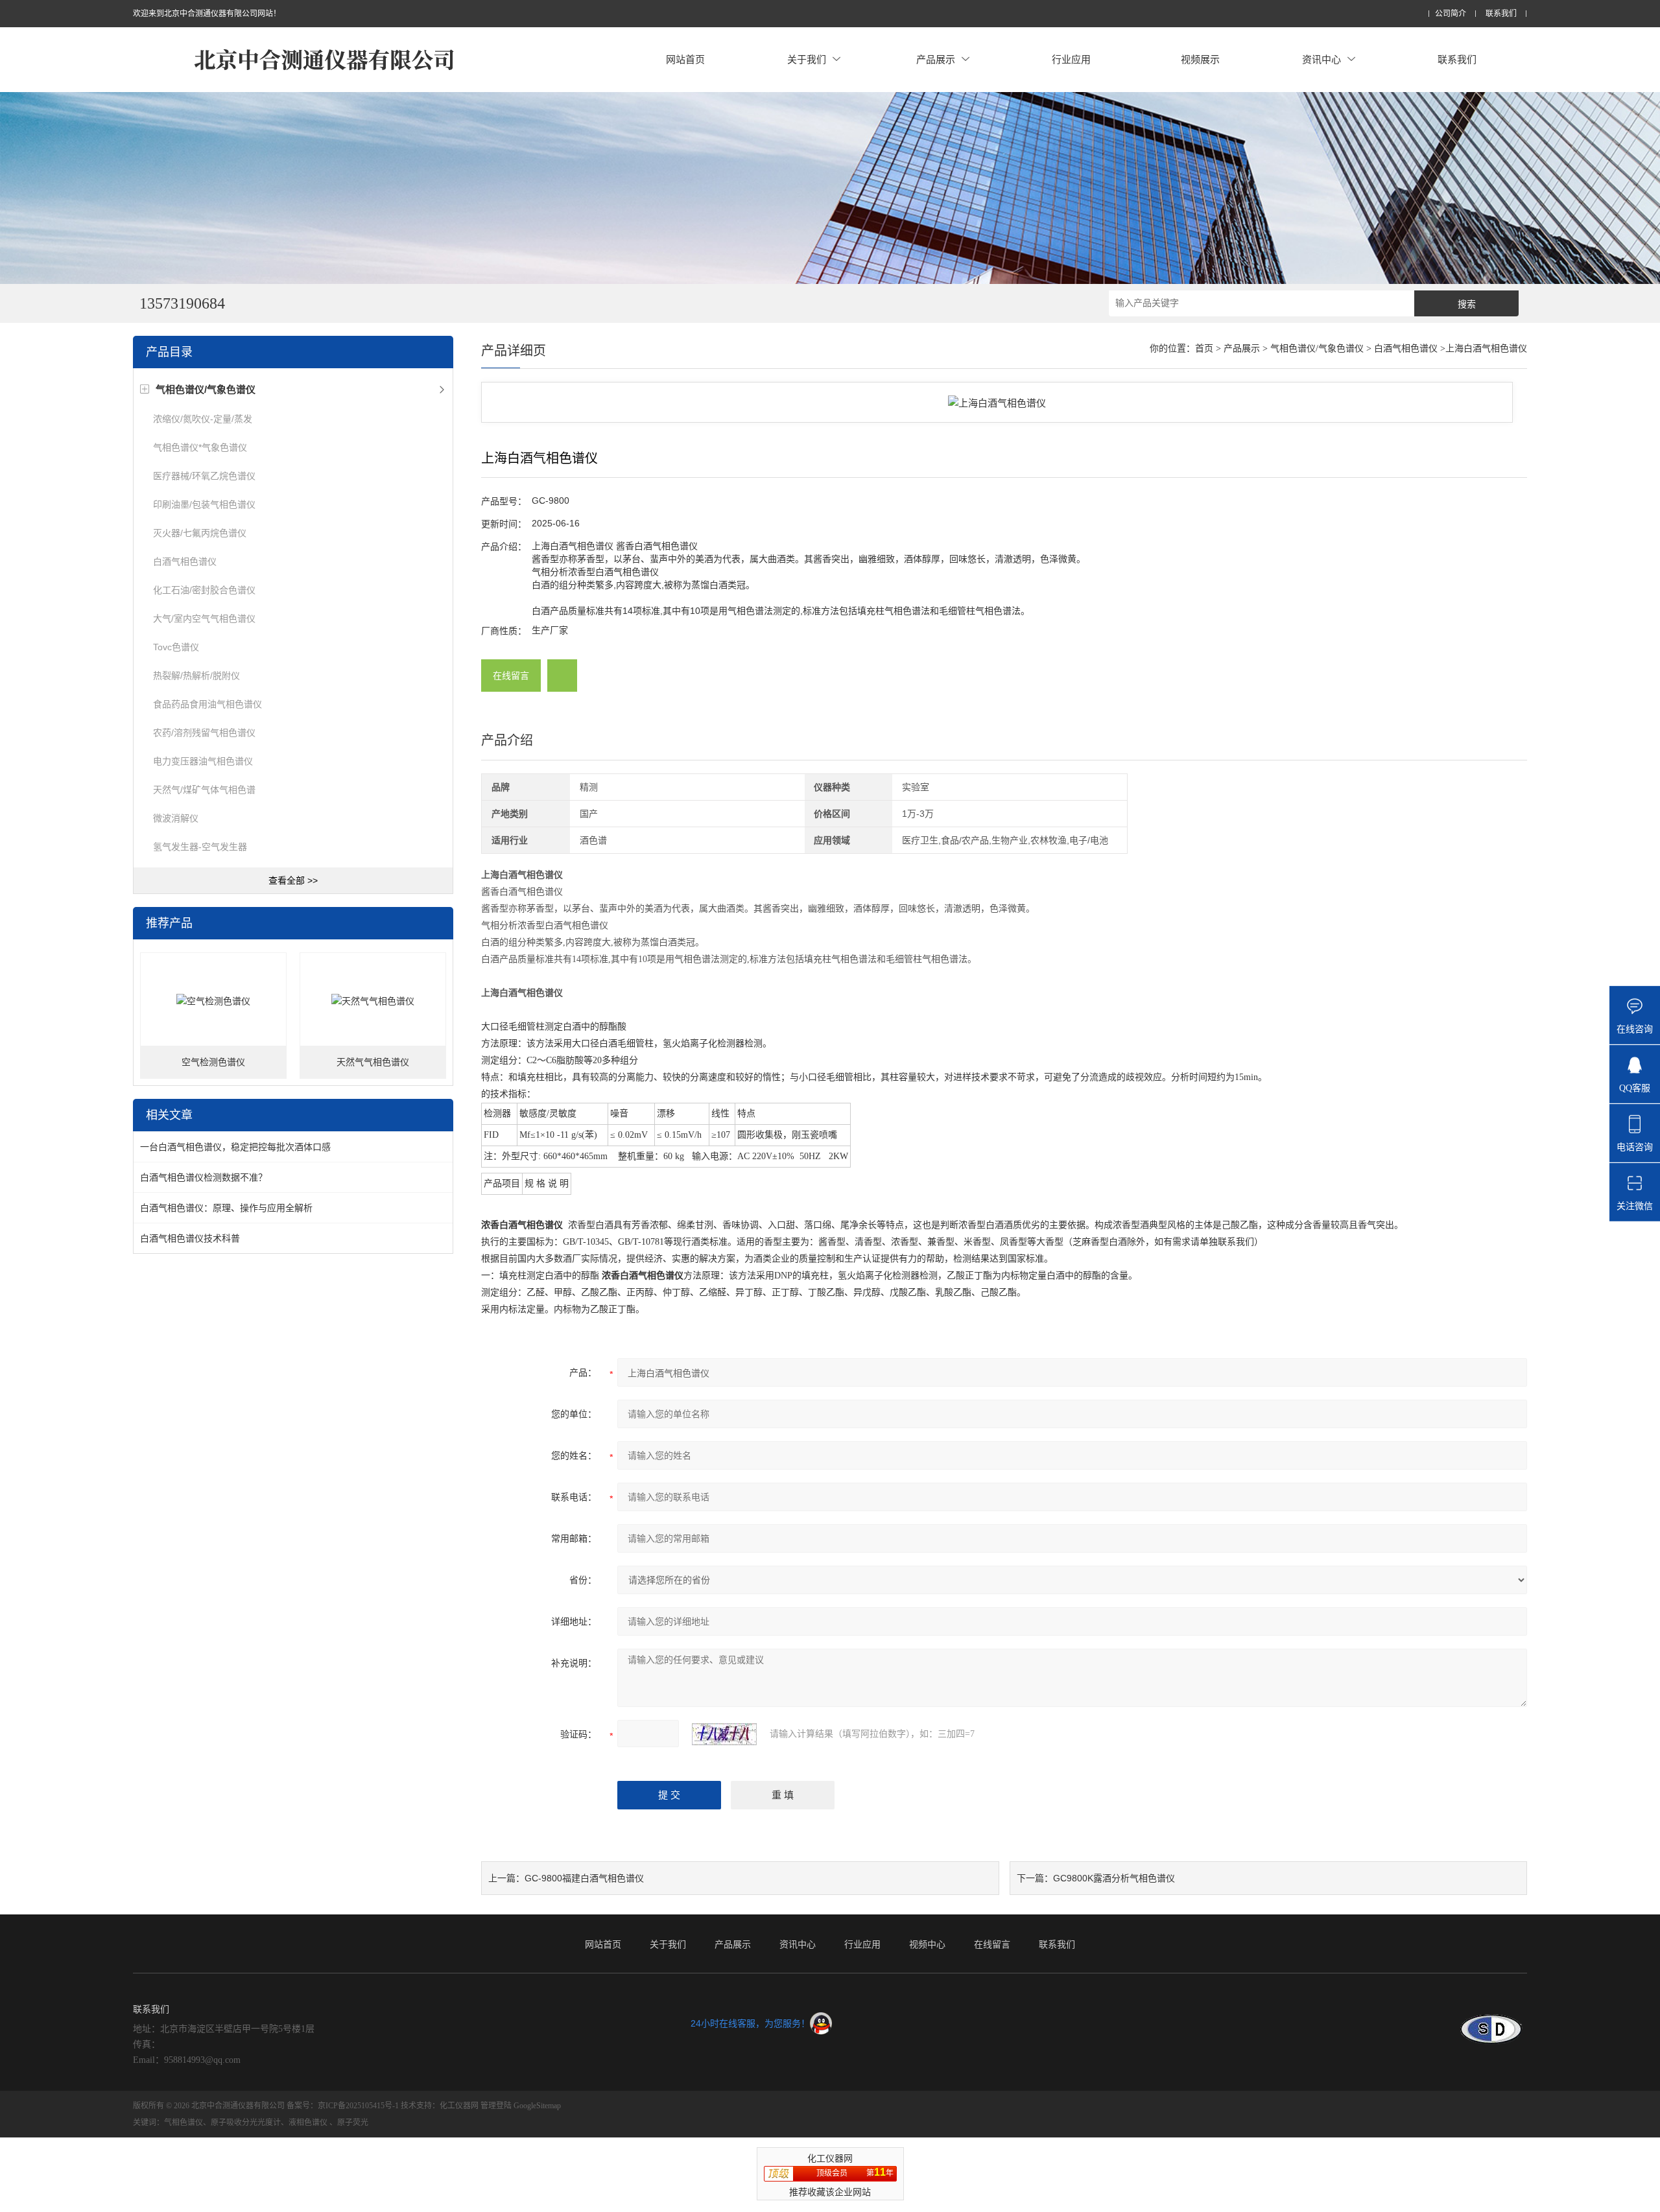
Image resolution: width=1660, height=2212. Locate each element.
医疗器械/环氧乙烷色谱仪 (204, 476)
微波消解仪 (176, 818)
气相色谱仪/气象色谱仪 (1317, 348)
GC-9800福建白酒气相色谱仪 (584, 1878)
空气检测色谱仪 (213, 1062)
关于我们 (807, 59)
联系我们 (1501, 14)
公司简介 (1451, 14)
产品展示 (936, 59)
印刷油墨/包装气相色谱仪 (204, 504)
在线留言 (511, 676)
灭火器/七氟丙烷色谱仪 (200, 533)
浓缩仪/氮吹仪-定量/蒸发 (203, 419)
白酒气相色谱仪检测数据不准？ (204, 1177)
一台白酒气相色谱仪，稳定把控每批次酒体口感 (235, 1147)
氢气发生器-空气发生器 (200, 847)
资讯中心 (1322, 59)
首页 (1204, 348)
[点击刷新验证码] (724, 1734)
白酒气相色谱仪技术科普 (190, 1238)
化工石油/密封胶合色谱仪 (204, 590)
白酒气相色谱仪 (185, 561)
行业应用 (1071, 59)
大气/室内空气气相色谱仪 (204, 618)
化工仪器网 (459, 2106)
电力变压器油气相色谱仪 (203, 761)
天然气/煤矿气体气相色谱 (204, 790)
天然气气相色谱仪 (373, 1062)
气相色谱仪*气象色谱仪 (200, 447)
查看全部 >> (293, 880)
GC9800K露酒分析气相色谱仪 (1114, 1878)
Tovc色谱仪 (176, 647)
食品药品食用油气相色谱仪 (207, 704)
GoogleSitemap (537, 2106)
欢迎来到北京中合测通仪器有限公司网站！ (207, 14)
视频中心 (927, 1944)
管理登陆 (496, 2106)
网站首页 (685, 59)
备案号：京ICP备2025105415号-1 (343, 2106)
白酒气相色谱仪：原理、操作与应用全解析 (226, 1208)
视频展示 (1200, 59)
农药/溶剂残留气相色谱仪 (204, 733)
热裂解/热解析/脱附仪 (196, 676)
